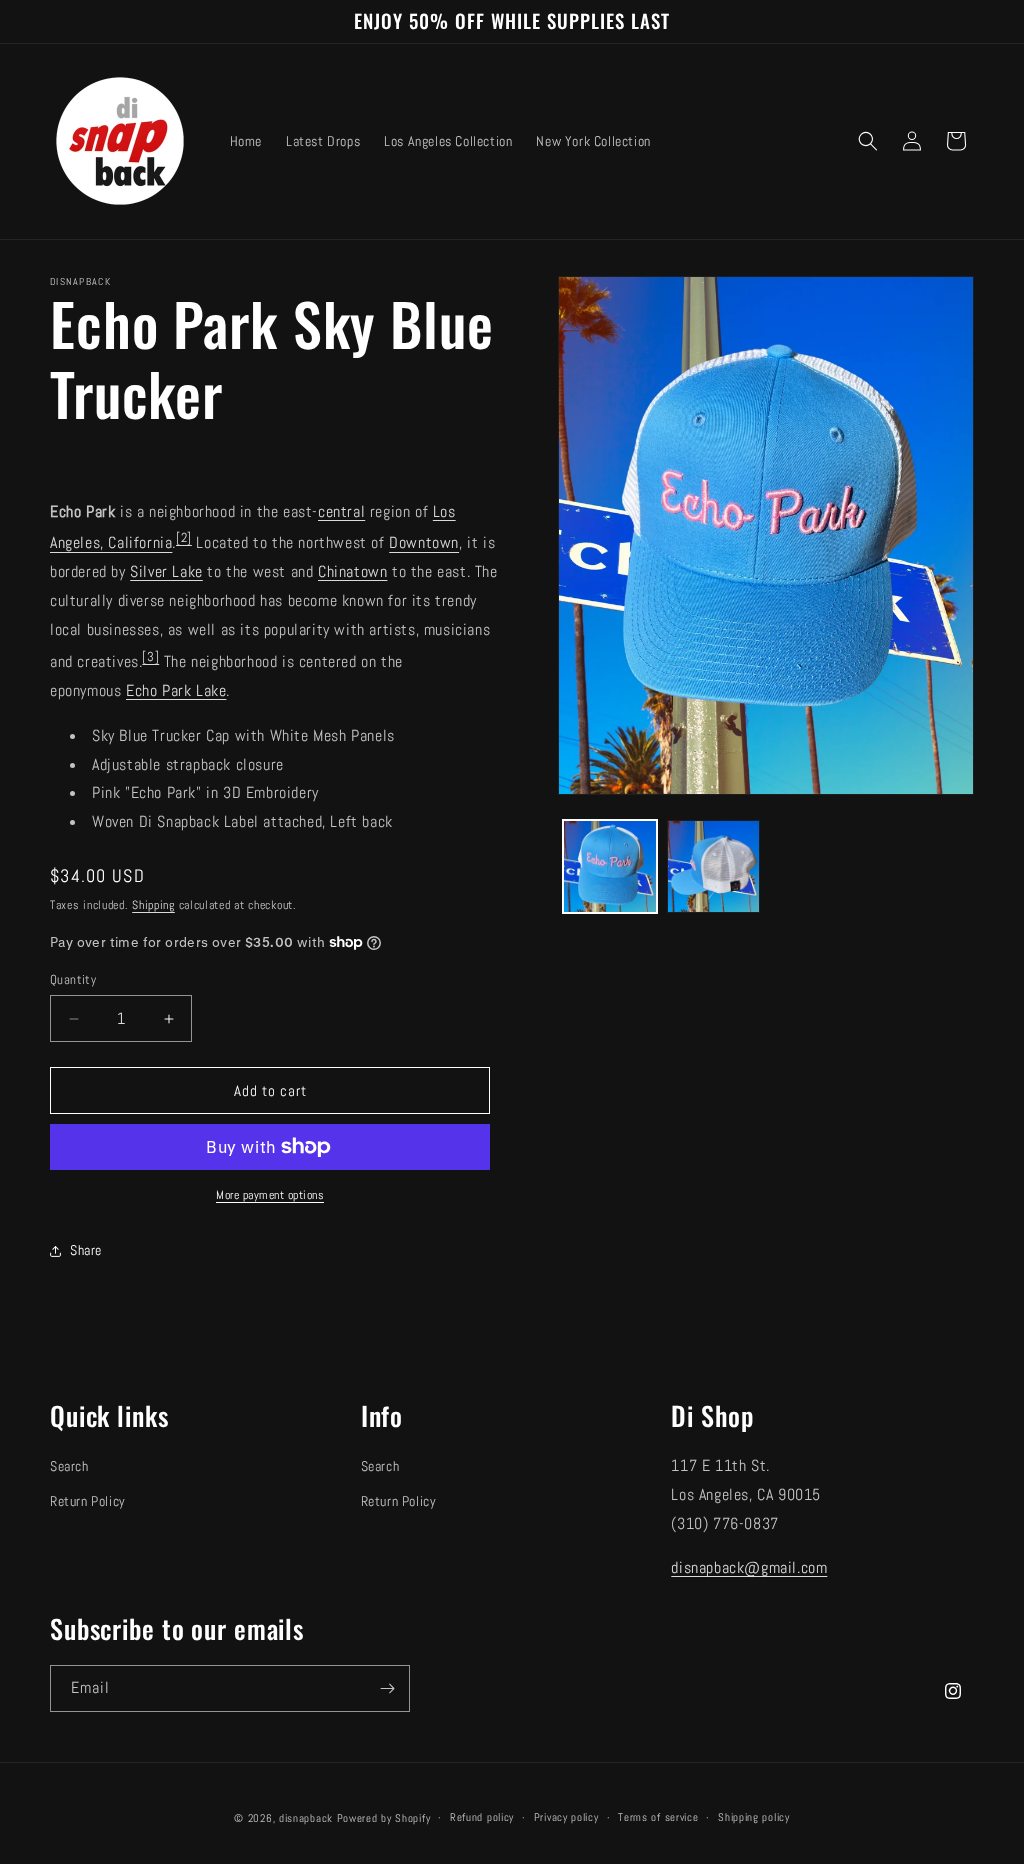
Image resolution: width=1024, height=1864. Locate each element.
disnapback (306, 1818)
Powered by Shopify (384, 1818)
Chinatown (352, 571)
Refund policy (482, 1817)
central (341, 511)
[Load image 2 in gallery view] (713, 866)
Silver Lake (166, 571)
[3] (150, 656)
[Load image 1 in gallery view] (609, 866)
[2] (184, 537)
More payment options (270, 1195)
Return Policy (88, 1501)
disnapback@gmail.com (749, 1567)
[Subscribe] (387, 1688)
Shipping (153, 905)
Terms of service (658, 1817)
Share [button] (86, 1250)
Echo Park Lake (176, 690)
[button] (868, 141)
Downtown (424, 543)
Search (69, 1466)
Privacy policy (566, 1817)
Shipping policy (754, 1817)
